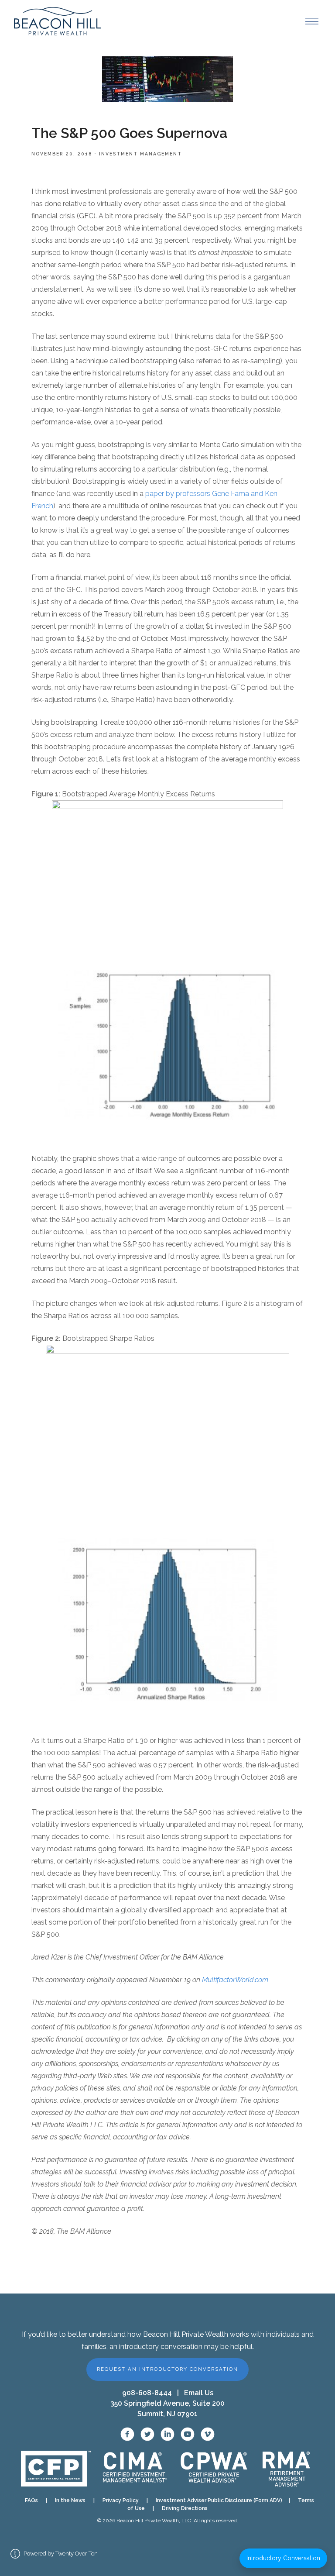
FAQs (31, 2500)
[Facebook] (127, 2434)
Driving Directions (185, 2508)
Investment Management (140, 154)
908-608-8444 (147, 2393)
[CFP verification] (56, 2469)
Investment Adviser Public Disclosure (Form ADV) (216, 2500)
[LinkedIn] (167, 2434)
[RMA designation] (286, 2469)
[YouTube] (188, 2434)
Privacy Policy (121, 2500)
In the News (70, 2500)
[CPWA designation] (214, 2469)
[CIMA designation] (134, 2469)
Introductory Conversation (283, 2558)
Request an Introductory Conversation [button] (167, 2369)
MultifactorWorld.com (235, 1980)
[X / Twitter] (147, 2434)
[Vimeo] (208, 2434)
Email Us (199, 2393)
